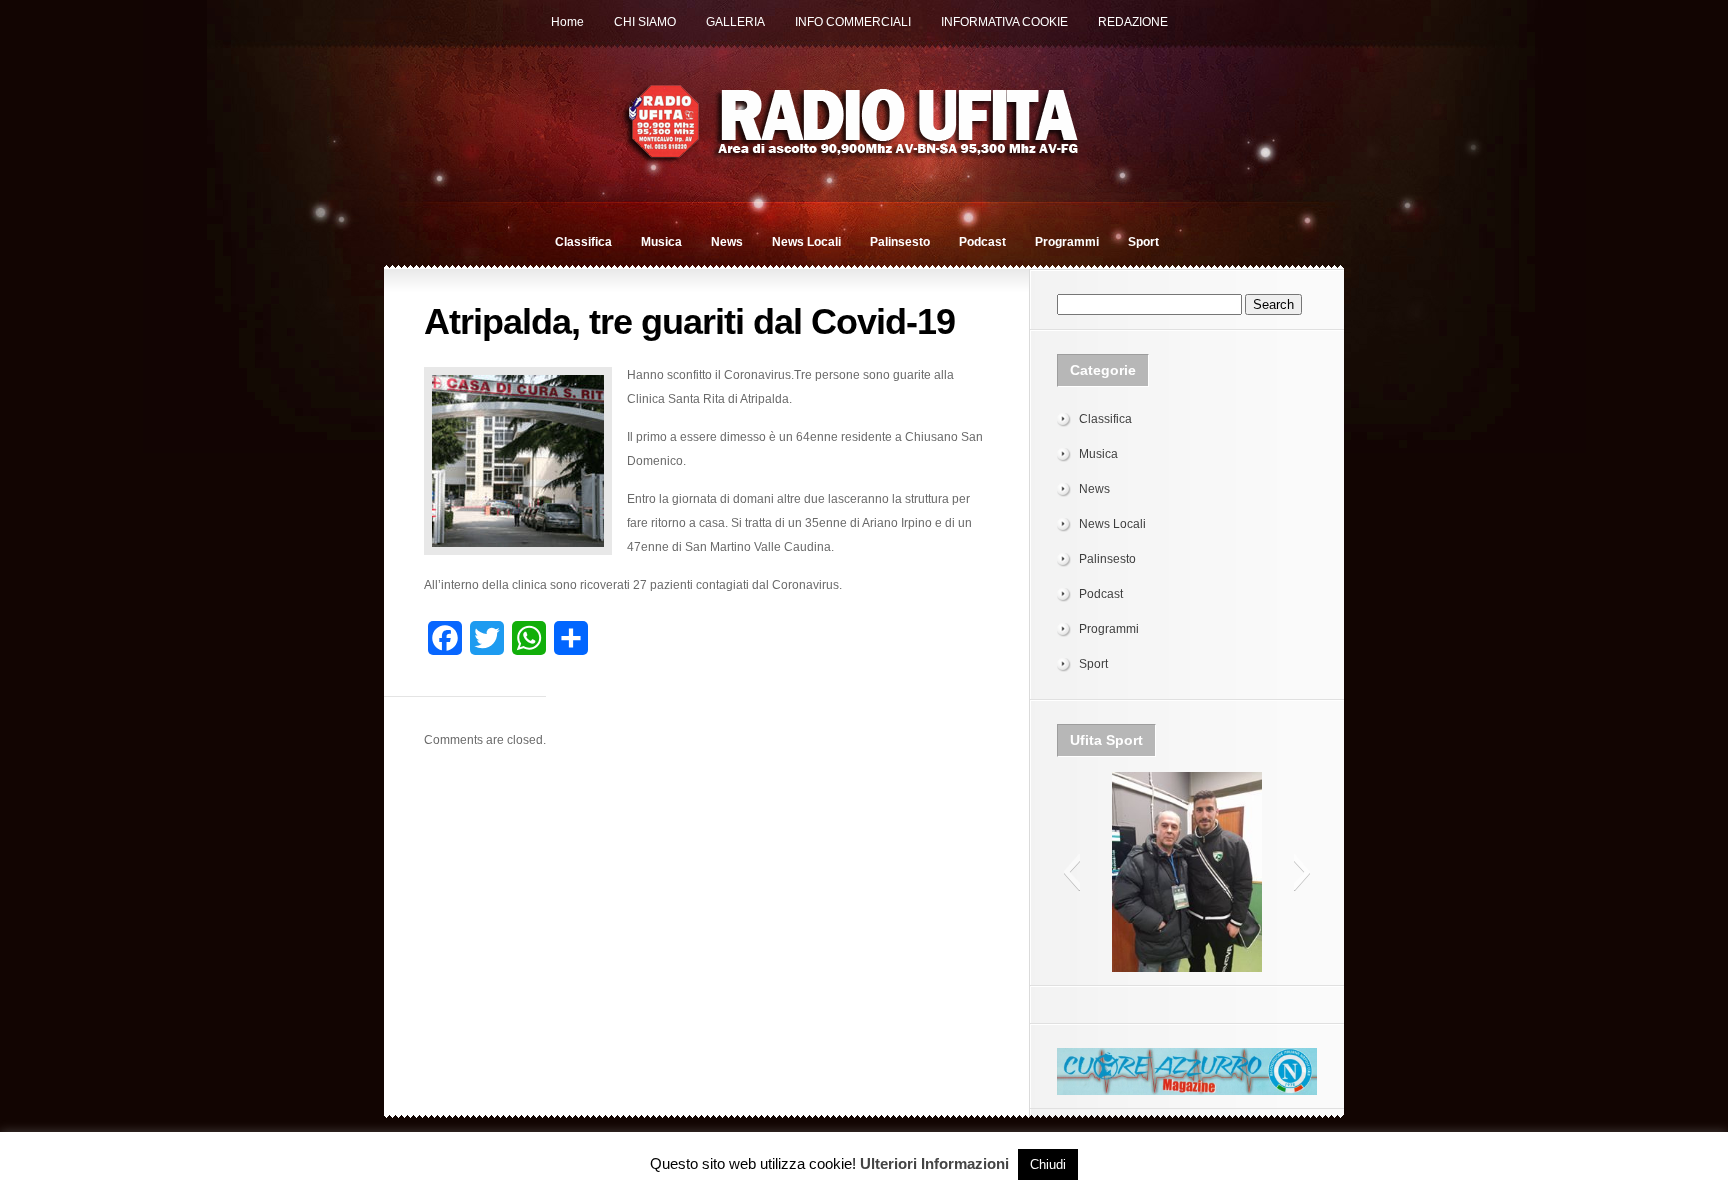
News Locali (806, 242)
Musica (661, 242)
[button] (1071, 872)
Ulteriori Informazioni (934, 1163)
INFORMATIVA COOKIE (1004, 22)
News (727, 242)
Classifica (583, 242)
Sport (1143, 242)
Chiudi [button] (1048, 1164)
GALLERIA (735, 22)
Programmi (1067, 242)
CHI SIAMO (645, 22)
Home (567, 22)
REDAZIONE (1133, 22)
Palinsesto (900, 242)
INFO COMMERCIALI (853, 22)
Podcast (982, 242)
